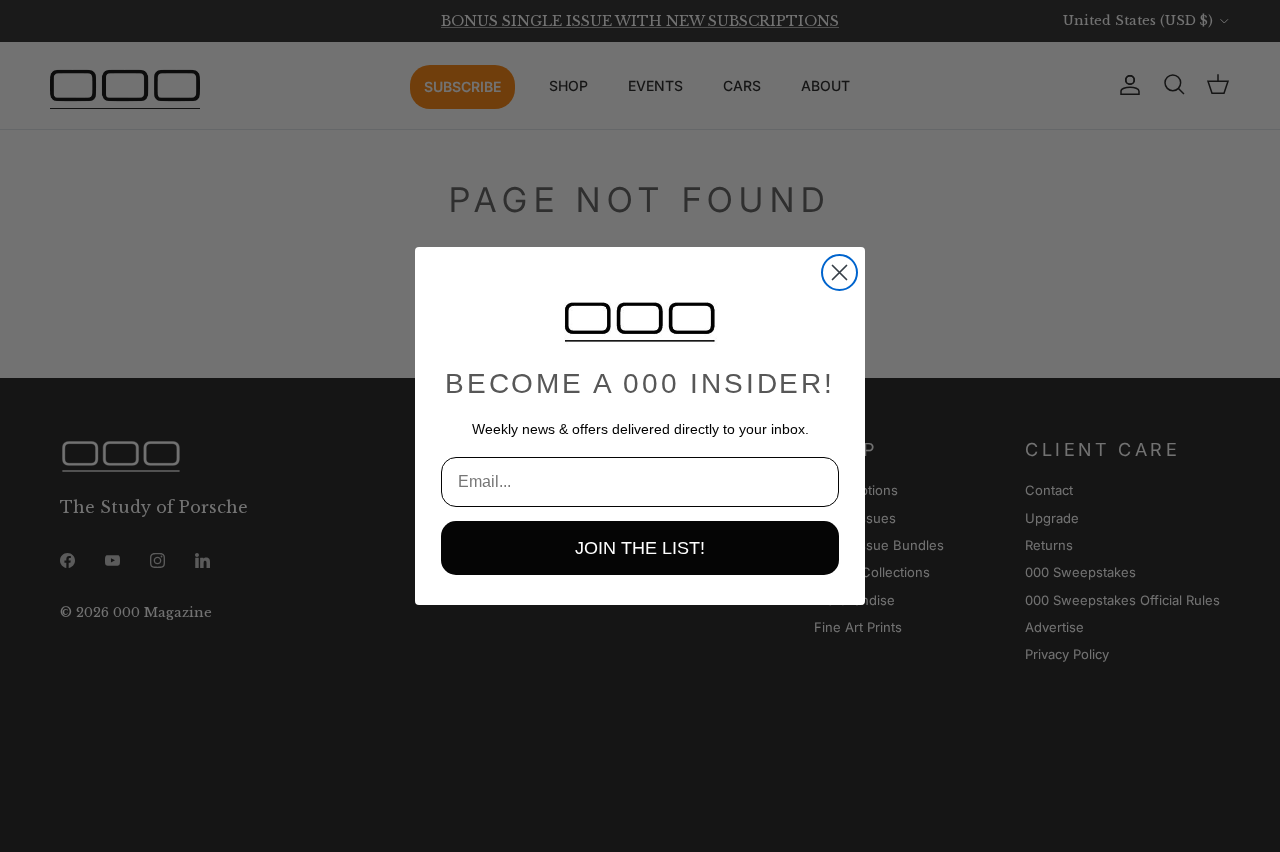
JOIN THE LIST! (640, 548)
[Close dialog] (839, 272)
